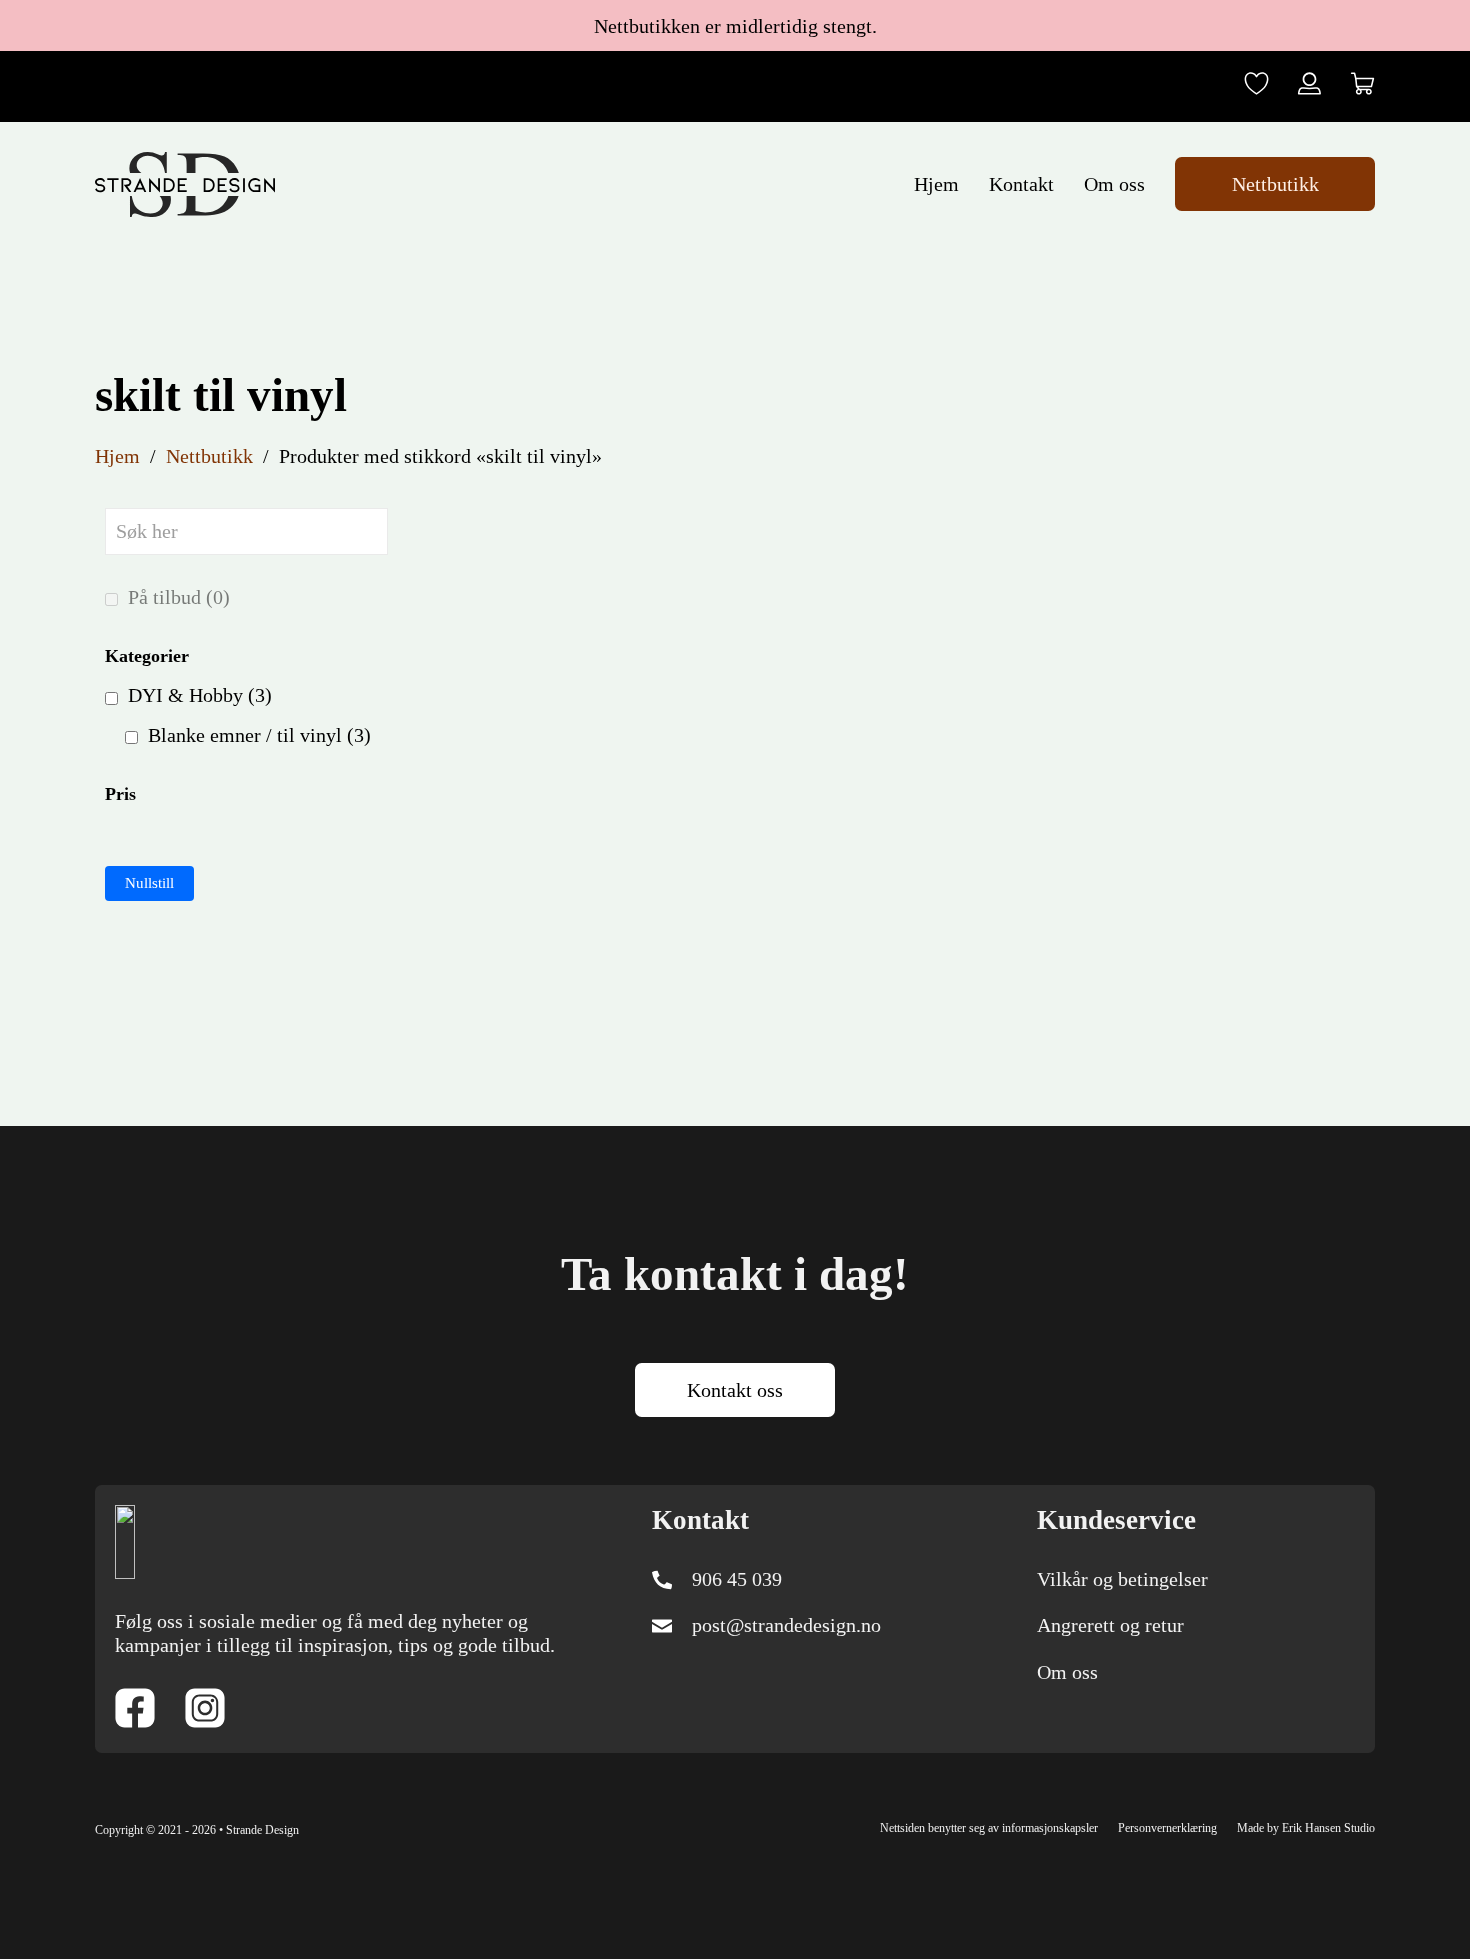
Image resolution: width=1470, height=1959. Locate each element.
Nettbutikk (1275, 184)
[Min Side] (1309, 86)
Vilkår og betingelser (1122, 1579)
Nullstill (149, 883)
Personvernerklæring (1167, 1828)
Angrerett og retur (1110, 1625)
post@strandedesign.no (786, 1625)
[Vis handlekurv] (1362, 83)
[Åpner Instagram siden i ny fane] (205, 1710)
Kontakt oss (735, 1390)
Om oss (1114, 184)
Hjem (936, 184)
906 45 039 (737, 1579)
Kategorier (147, 656)
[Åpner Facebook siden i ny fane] (135, 1710)
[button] (1362, 86)
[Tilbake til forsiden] (125, 1539)
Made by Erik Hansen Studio (1306, 1828)
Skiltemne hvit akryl (564, 792)
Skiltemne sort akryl (1173, 792)
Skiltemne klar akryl (869, 792)
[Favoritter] (1256, 86)
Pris (120, 794)
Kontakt (1021, 184)
